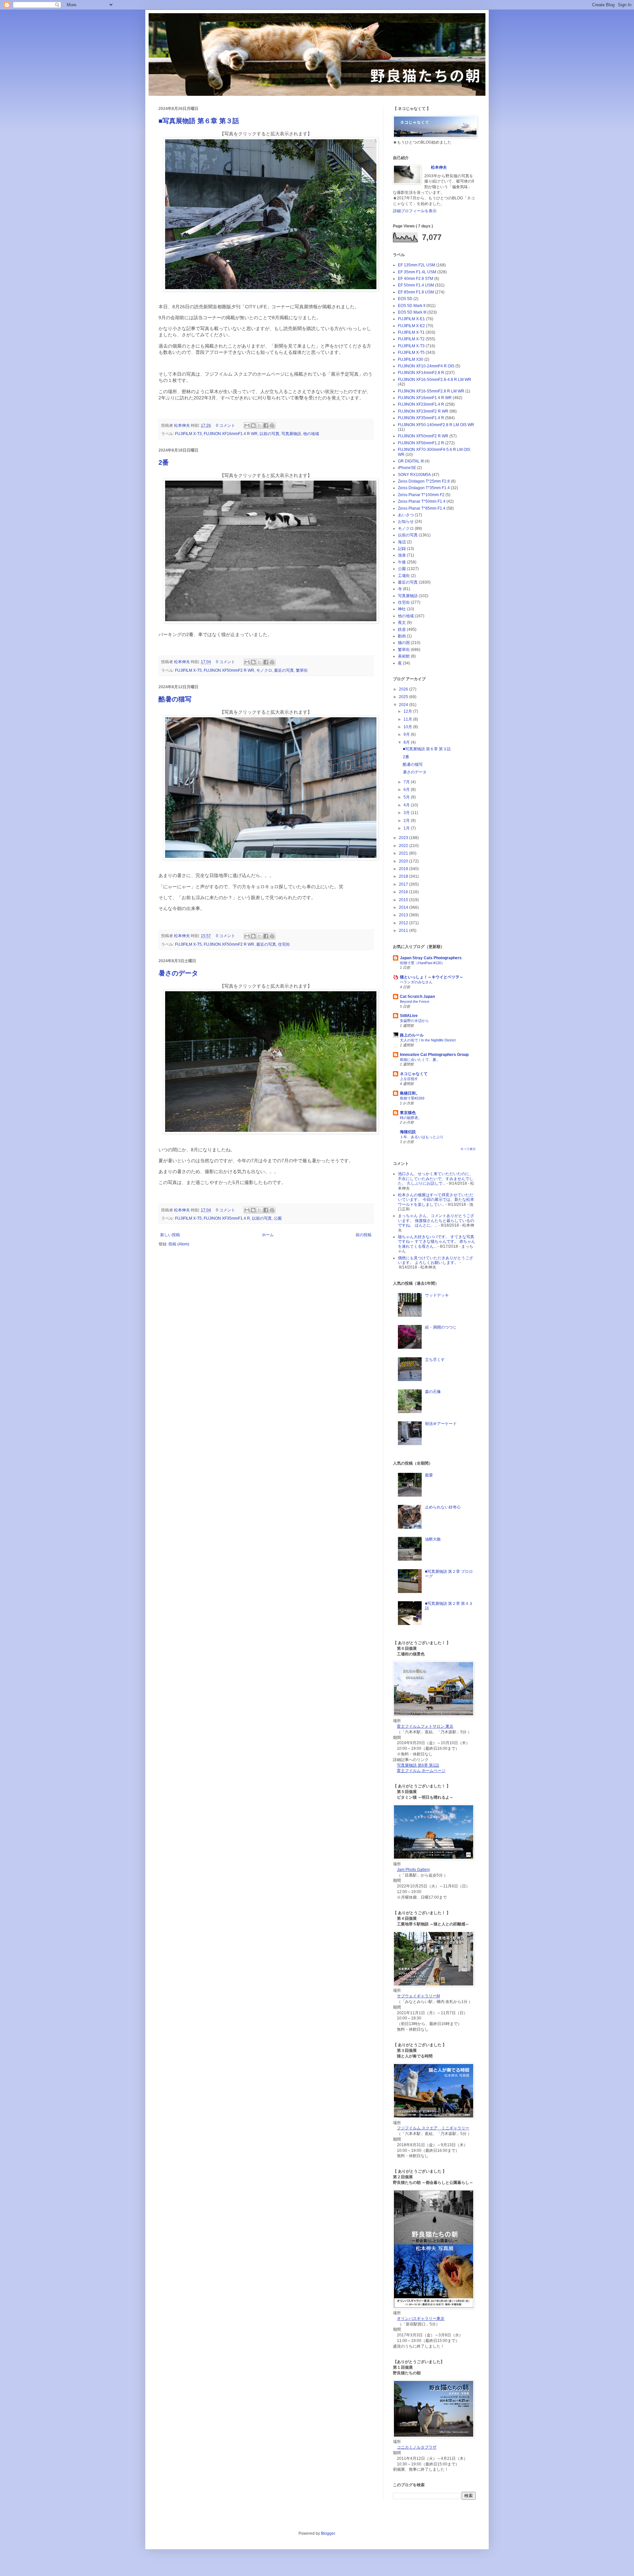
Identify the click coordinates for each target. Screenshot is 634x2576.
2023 (404, 838)
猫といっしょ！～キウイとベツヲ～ (432, 977)
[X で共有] (260, 425)
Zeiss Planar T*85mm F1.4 (422, 508)
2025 (404, 697)
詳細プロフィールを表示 (415, 211)
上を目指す (409, 1079)
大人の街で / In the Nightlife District (428, 1040)
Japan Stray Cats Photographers (431, 958)
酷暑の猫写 (175, 699)
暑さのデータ (178, 973)
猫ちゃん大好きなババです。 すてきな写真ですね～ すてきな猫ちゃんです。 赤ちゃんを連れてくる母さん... (437, 1242)
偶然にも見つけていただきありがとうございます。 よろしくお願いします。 (436, 1260)
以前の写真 (269, 434)
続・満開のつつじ (441, 1327)
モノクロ (264, 670)
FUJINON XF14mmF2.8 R (421, 373)
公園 (278, 1218)
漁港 (402, 555)
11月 (408, 719)
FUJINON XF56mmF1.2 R (421, 443)
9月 (407, 734)
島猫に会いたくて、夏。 (420, 1060)
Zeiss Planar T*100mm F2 (421, 495)
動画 (402, 636)
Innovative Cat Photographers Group (434, 1055)
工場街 (404, 576)
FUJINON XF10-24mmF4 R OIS (426, 366)
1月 (407, 828)
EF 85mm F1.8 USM (416, 292)
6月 (407, 790)
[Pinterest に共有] (272, 425)
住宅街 (284, 944)
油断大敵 (433, 1539)
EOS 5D (405, 299)
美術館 (404, 656)
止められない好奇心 (443, 1507)
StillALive (409, 1016)
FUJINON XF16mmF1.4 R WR (231, 434)
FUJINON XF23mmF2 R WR (423, 411)
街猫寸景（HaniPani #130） (422, 963)
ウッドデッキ (437, 1295)
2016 (404, 892)
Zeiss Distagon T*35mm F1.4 (424, 488)
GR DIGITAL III (411, 461)
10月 (408, 727)
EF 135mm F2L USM (417, 265)
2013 (404, 915)
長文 (402, 623)
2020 (404, 861)
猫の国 (404, 643)
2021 (404, 853)
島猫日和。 (410, 1093)
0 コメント (226, 425)
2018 (404, 876)
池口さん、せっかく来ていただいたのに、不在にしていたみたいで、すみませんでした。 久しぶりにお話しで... (436, 1179)
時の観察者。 (411, 1118)
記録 (402, 549)
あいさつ (406, 515)
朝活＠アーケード (441, 1424)
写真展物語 (291, 434)
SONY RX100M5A (414, 475)
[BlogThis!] (253, 425)
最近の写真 (284, 670)
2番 (164, 462)
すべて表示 (468, 1149)
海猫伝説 (408, 1132)
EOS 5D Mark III (412, 312)
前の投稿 (364, 1235)
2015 (404, 900)
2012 (404, 923)
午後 (402, 562)
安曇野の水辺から (414, 1021)
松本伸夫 (182, 425)
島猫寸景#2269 (412, 1098)
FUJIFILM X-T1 (411, 332)
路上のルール (412, 1035)
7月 (407, 782)
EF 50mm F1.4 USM (416, 285)
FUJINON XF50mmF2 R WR (229, 670)
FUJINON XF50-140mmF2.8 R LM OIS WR (436, 425)
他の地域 (311, 434)
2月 (407, 821)
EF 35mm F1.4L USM (417, 272)
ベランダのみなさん (416, 982)
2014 (404, 907)
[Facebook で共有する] (266, 425)
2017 (404, 884)
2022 (404, 846)
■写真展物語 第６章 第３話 (199, 121)
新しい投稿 (170, 1235)
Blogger (328, 2533)
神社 (402, 609)
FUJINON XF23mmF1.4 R (421, 404)
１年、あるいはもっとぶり (422, 1137)
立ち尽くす (435, 1360)
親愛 (429, 1475)
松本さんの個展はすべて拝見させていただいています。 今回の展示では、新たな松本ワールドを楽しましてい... (436, 1200)
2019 (404, 869)
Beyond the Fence (415, 1001)
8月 (407, 742)
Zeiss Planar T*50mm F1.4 (422, 501)
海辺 (402, 542)
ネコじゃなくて (414, 1074)
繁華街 (302, 670)
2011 (404, 931)
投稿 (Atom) (179, 1244)
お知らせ (406, 522)
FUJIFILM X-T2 (411, 339)
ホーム (268, 1235)
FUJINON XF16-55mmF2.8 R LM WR (431, 391)
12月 (408, 711)
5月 (407, 797)
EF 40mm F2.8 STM (416, 279)
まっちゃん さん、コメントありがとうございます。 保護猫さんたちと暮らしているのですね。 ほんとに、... (436, 1220)
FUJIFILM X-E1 (411, 319)
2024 (404, 705)
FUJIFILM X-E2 (411, 326)
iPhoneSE (407, 468)
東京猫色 (408, 1113)
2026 (404, 689)
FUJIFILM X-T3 (188, 434)
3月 (407, 813)
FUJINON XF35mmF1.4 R (227, 1218)
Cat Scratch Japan (417, 997)
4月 (407, 805)
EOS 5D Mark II (412, 306)
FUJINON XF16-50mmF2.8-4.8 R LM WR (435, 380)
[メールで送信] (247, 425)
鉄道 (402, 629)
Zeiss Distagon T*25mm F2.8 (424, 481)
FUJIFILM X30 (411, 359)
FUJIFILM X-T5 (188, 670)
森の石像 (433, 1392)
